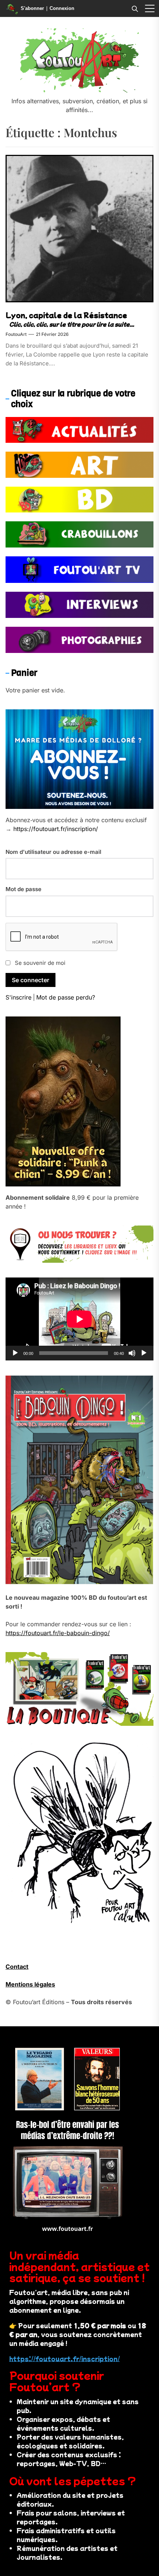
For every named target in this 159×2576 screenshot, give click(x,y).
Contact (17, 1967)
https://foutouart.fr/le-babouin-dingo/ (58, 1633)
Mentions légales (30, 1984)
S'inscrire (18, 997)
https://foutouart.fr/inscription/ (56, 829)
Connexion (62, 8)
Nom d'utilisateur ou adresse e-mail (53, 852)
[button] (150, 8)
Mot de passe (23, 889)
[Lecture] (15, 1353)
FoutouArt (16, 334)
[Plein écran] (144, 1353)
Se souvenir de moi (40, 963)
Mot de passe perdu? (66, 997)
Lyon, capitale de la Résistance (66, 315)
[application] (79, 1319)
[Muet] (132, 1353)
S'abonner (32, 8)
